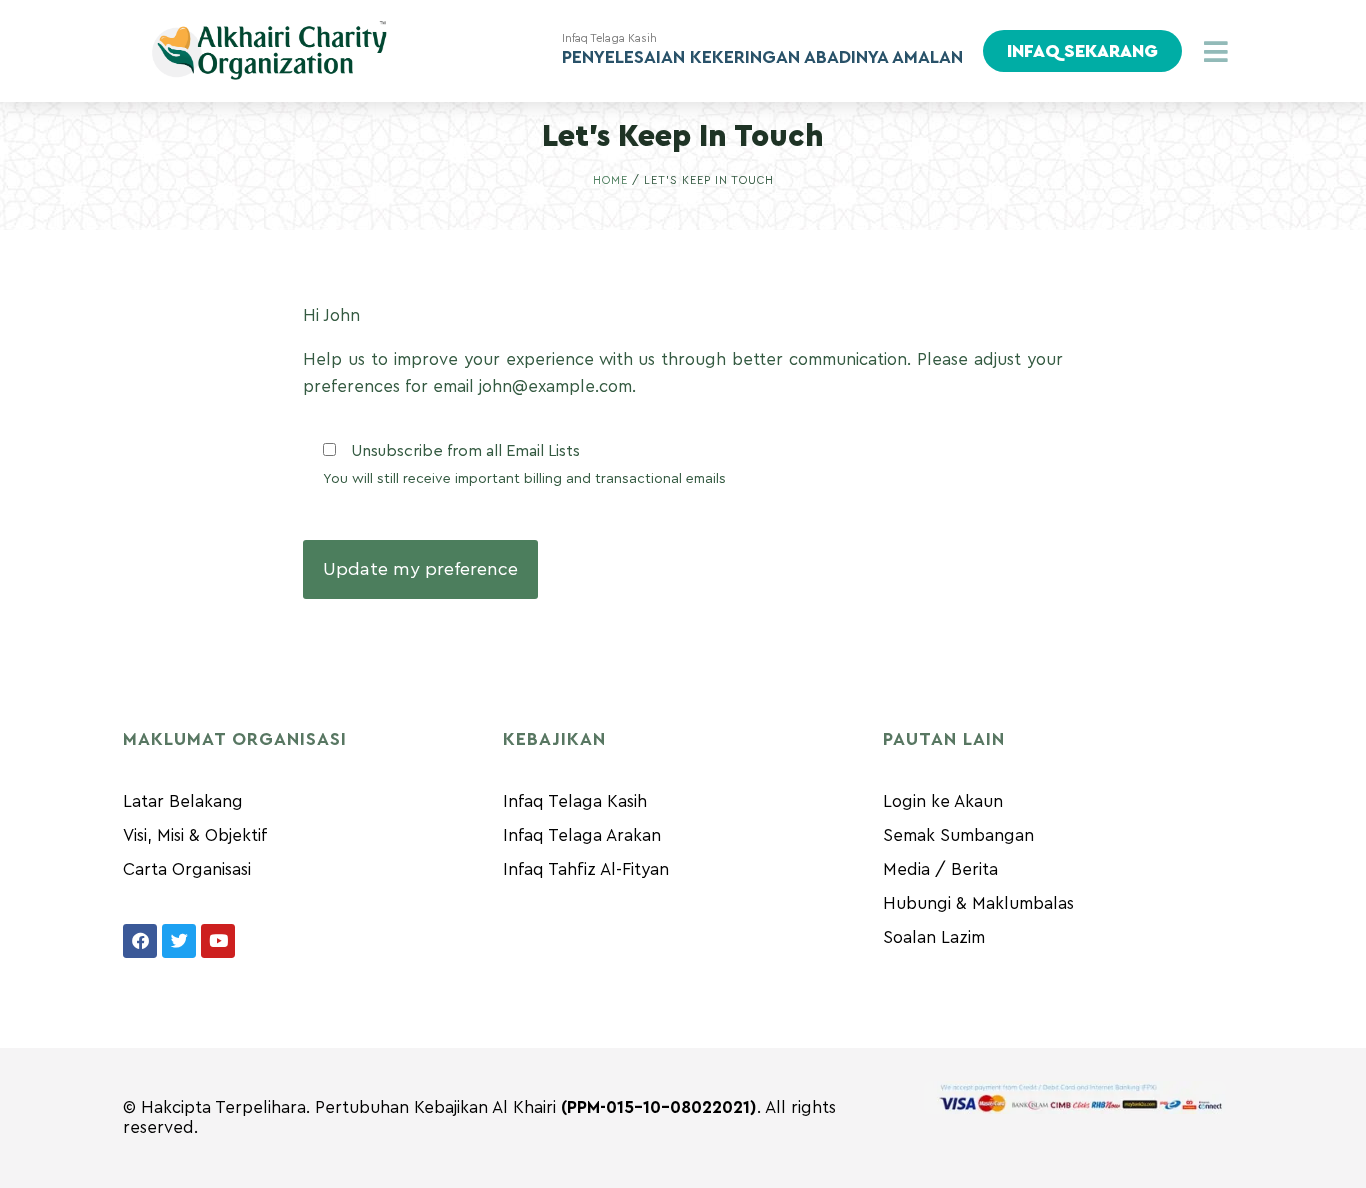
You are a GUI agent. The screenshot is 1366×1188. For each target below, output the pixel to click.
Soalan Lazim (934, 937)
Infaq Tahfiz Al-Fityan (586, 869)
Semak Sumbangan (958, 835)
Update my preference (420, 569)
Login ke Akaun (943, 801)
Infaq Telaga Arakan (582, 835)
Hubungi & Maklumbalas (978, 903)
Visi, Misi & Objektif (195, 835)
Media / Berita (940, 869)
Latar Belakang (183, 801)
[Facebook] (140, 941)
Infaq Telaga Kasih (575, 801)
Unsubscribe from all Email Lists (465, 451)
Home (610, 180)
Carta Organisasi (187, 869)
